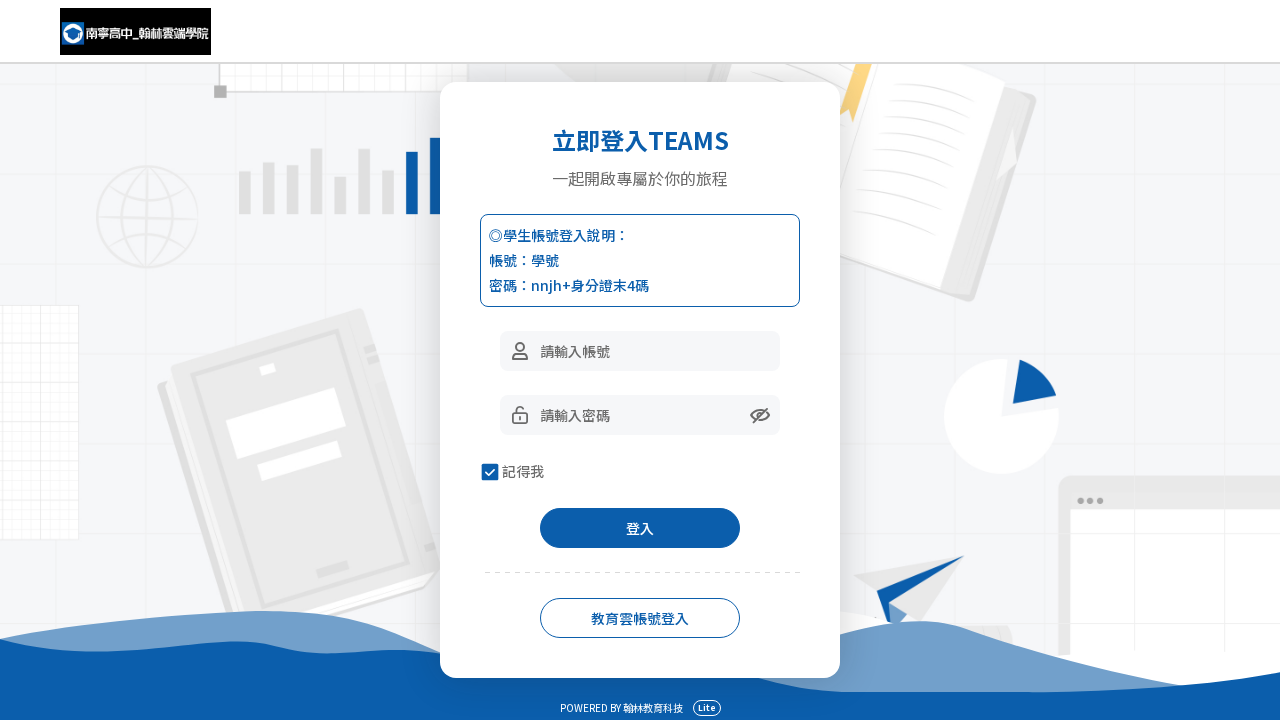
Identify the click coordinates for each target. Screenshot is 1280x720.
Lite (707, 707)
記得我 (523, 471)
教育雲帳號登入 (640, 618)
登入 (640, 528)
